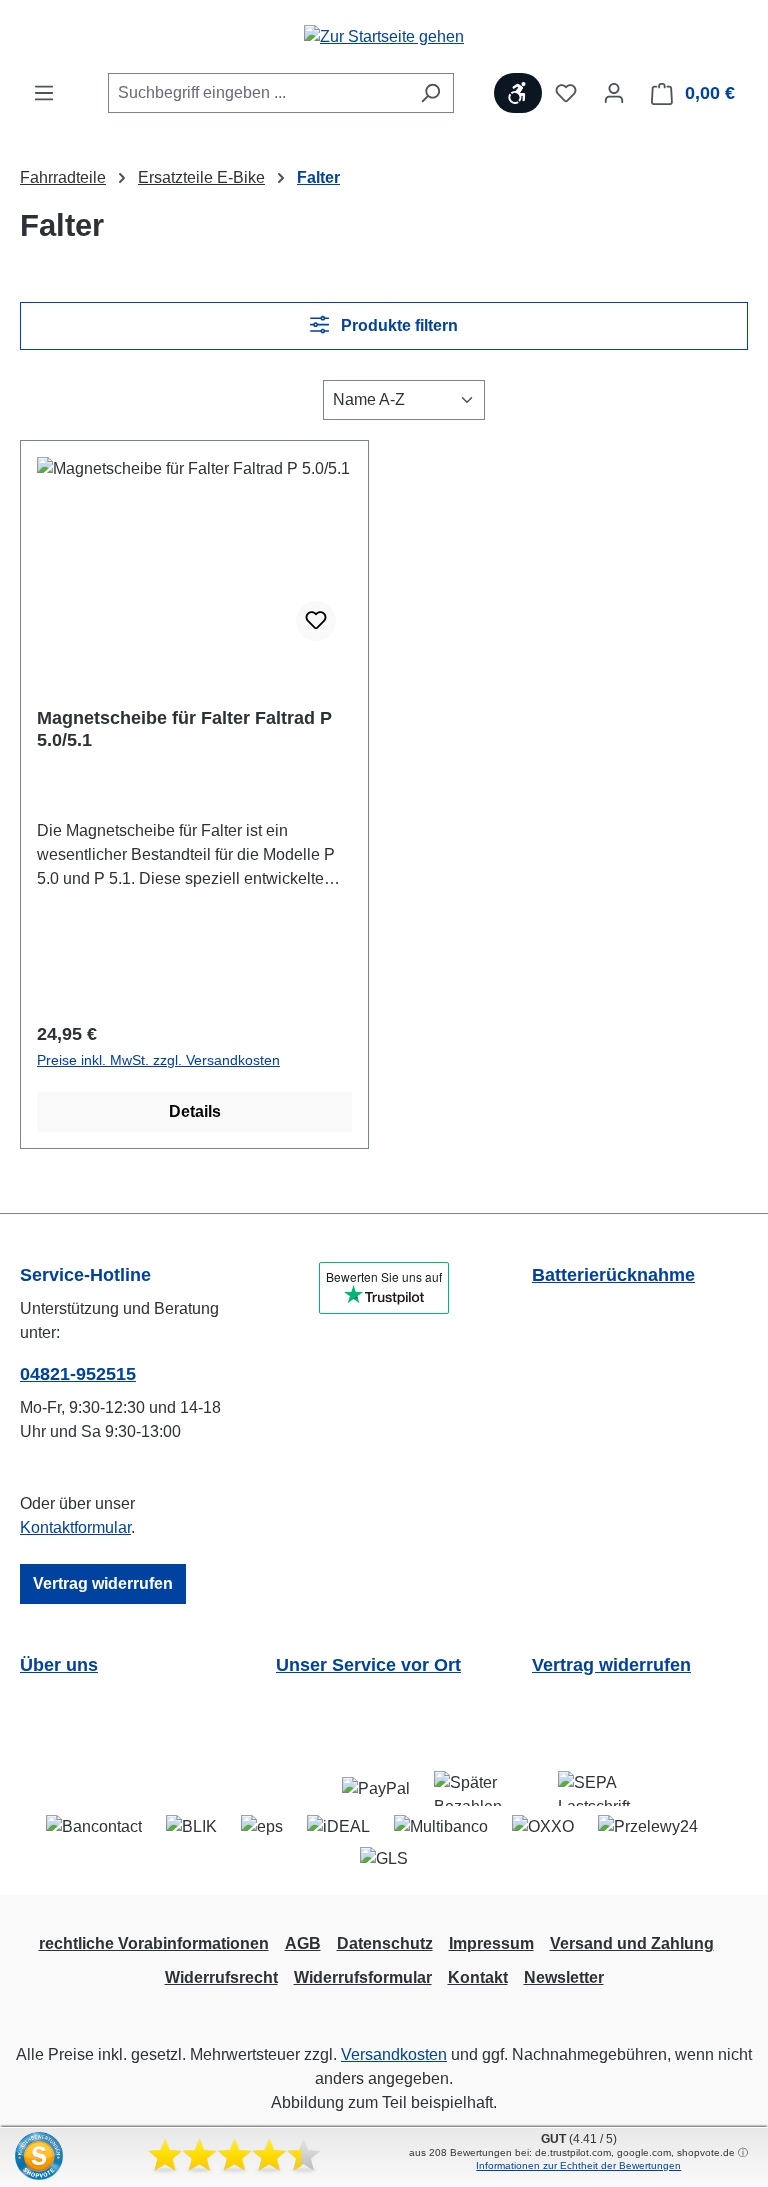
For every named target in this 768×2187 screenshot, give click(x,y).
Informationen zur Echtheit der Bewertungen (578, 2165)
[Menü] (44, 93)
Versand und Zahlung (632, 1943)
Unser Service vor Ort (368, 1665)
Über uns (59, 1665)
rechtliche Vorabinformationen (154, 1943)
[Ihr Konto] (614, 93)
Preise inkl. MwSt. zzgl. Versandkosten (158, 1060)
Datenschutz (385, 1943)
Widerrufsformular (363, 1977)
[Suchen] (430, 93)
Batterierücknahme (613, 1275)
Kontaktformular (75, 1527)
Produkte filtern (397, 325)
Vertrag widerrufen (103, 1583)
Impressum (491, 1943)
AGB (303, 1943)
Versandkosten (394, 2054)
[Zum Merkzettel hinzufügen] (316, 621)
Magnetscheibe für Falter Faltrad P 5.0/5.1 (184, 729)
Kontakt (478, 1977)
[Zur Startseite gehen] (384, 36)
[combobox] (258, 93)
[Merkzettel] (566, 93)
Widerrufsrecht (221, 1977)
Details (195, 1111)
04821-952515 (78, 1374)
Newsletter (564, 1977)
